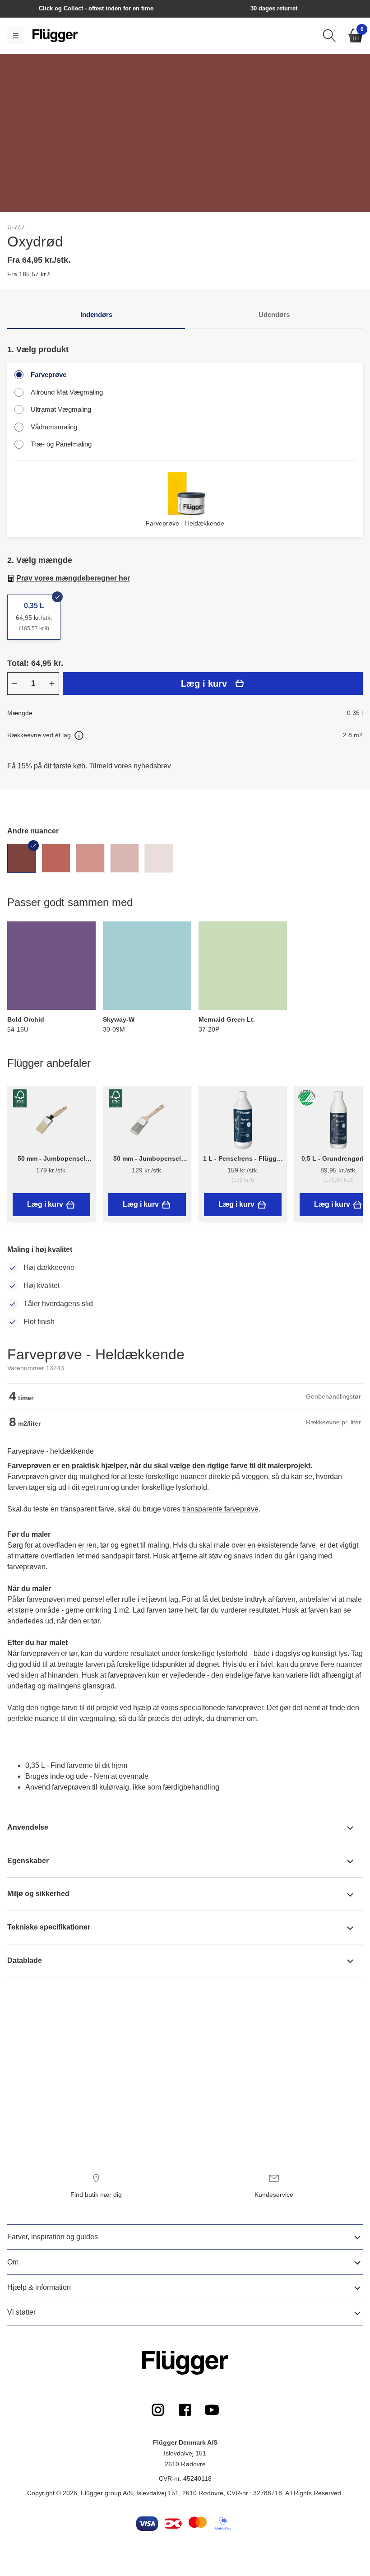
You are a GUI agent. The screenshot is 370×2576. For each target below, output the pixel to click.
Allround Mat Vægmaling (67, 392)
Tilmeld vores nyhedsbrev (130, 766)
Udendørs (274, 314)
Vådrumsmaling (54, 427)
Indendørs (96, 314)
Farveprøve (49, 374)
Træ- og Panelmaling (61, 444)
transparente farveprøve (220, 1509)
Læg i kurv (204, 684)
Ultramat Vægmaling (61, 409)
